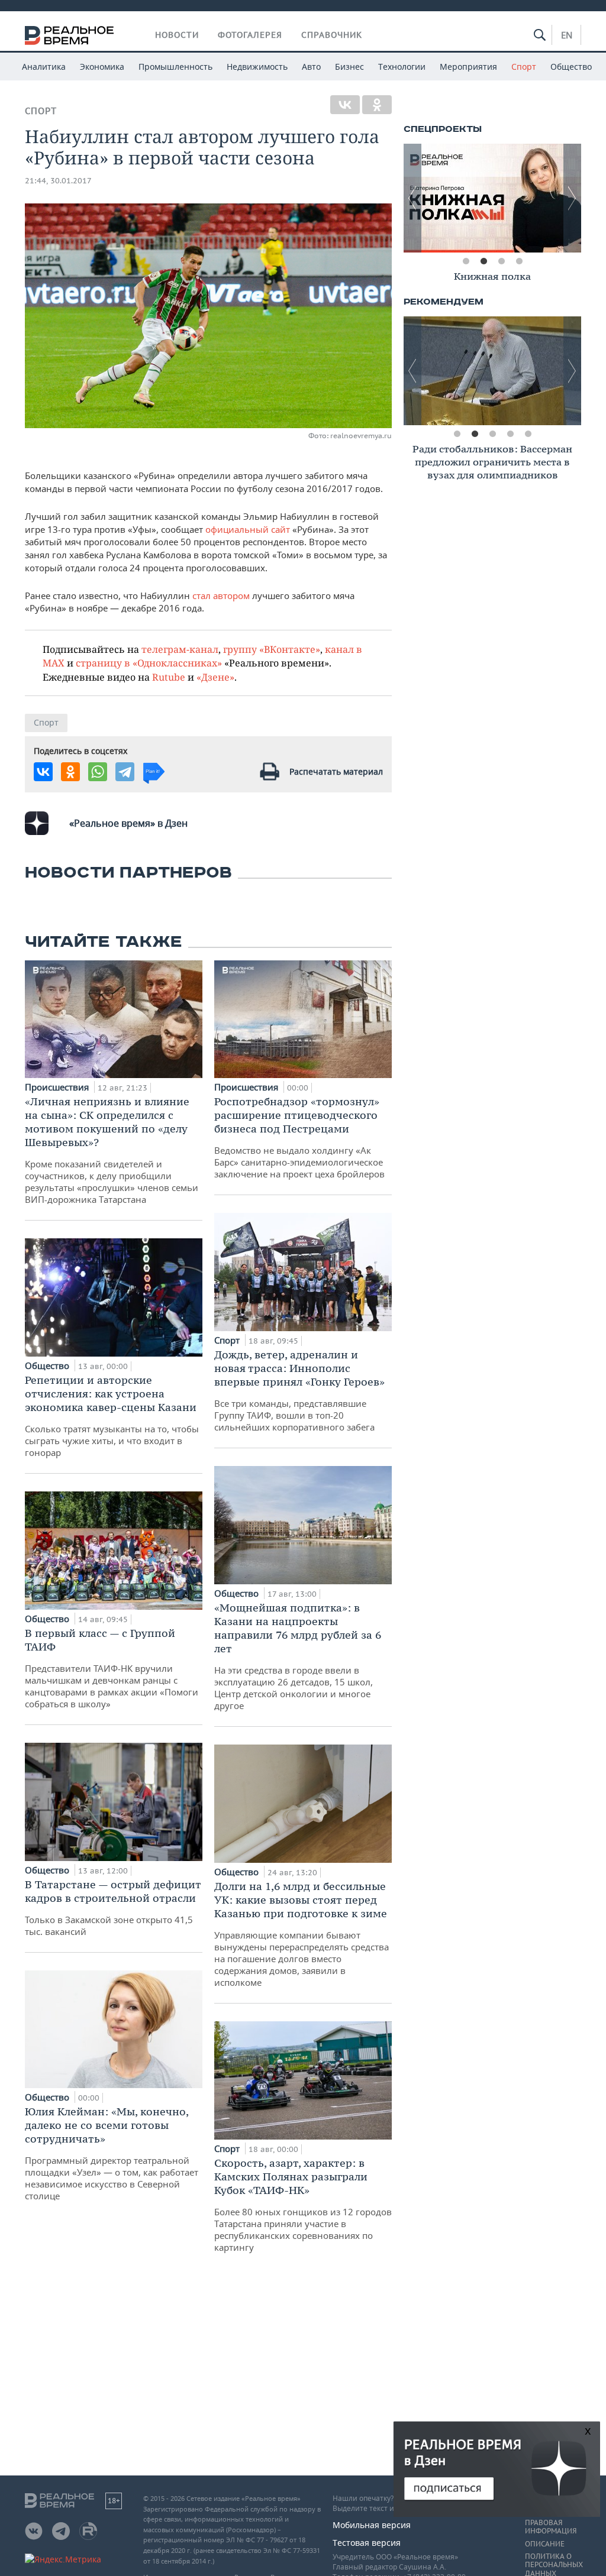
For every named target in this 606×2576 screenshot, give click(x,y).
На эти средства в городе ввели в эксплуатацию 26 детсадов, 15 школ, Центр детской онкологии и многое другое (298, 1656)
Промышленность (175, 67)
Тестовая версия (367, 2543)
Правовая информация (551, 2527)
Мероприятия (468, 67)
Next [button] (572, 198)
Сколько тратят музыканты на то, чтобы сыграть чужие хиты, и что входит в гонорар (112, 1416)
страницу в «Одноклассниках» (149, 663)
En (567, 35)
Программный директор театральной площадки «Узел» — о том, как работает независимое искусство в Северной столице (112, 2153)
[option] (492, 198)
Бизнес (349, 67)
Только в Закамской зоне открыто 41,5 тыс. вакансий (113, 1907)
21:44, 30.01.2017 (58, 181)
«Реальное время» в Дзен (128, 823)
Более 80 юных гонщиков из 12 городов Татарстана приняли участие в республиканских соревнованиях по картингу (303, 2205)
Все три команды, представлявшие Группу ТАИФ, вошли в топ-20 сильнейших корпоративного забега (299, 1390)
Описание (545, 2544)
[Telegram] (125, 772)
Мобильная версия (372, 2525)
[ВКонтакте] (345, 105)
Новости (177, 35)
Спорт (524, 67)
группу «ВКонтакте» (272, 649)
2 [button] (483, 261)
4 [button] (519, 261)
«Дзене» (215, 677)
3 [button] (501, 261)
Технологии (402, 67)
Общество (571, 67)
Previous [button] (412, 198)
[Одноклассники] (377, 105)
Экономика (102, 67)
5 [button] (528, 434)
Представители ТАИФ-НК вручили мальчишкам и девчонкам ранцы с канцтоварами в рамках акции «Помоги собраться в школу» (112, 1668)
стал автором (221, 596)
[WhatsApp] (98, 772)
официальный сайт (248, 529)
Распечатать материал (336, 771)
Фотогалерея (250, 35)
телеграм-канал (180, 649)
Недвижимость (257, 67)
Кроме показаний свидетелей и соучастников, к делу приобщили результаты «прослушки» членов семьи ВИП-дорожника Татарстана (112, 1150)
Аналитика (44, 67)
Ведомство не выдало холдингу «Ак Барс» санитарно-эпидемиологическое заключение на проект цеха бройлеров (299, 1137)
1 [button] (466, 261)
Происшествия (58, 1087)
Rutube (169, 677)
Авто (311, 67)
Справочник (332, 35)
